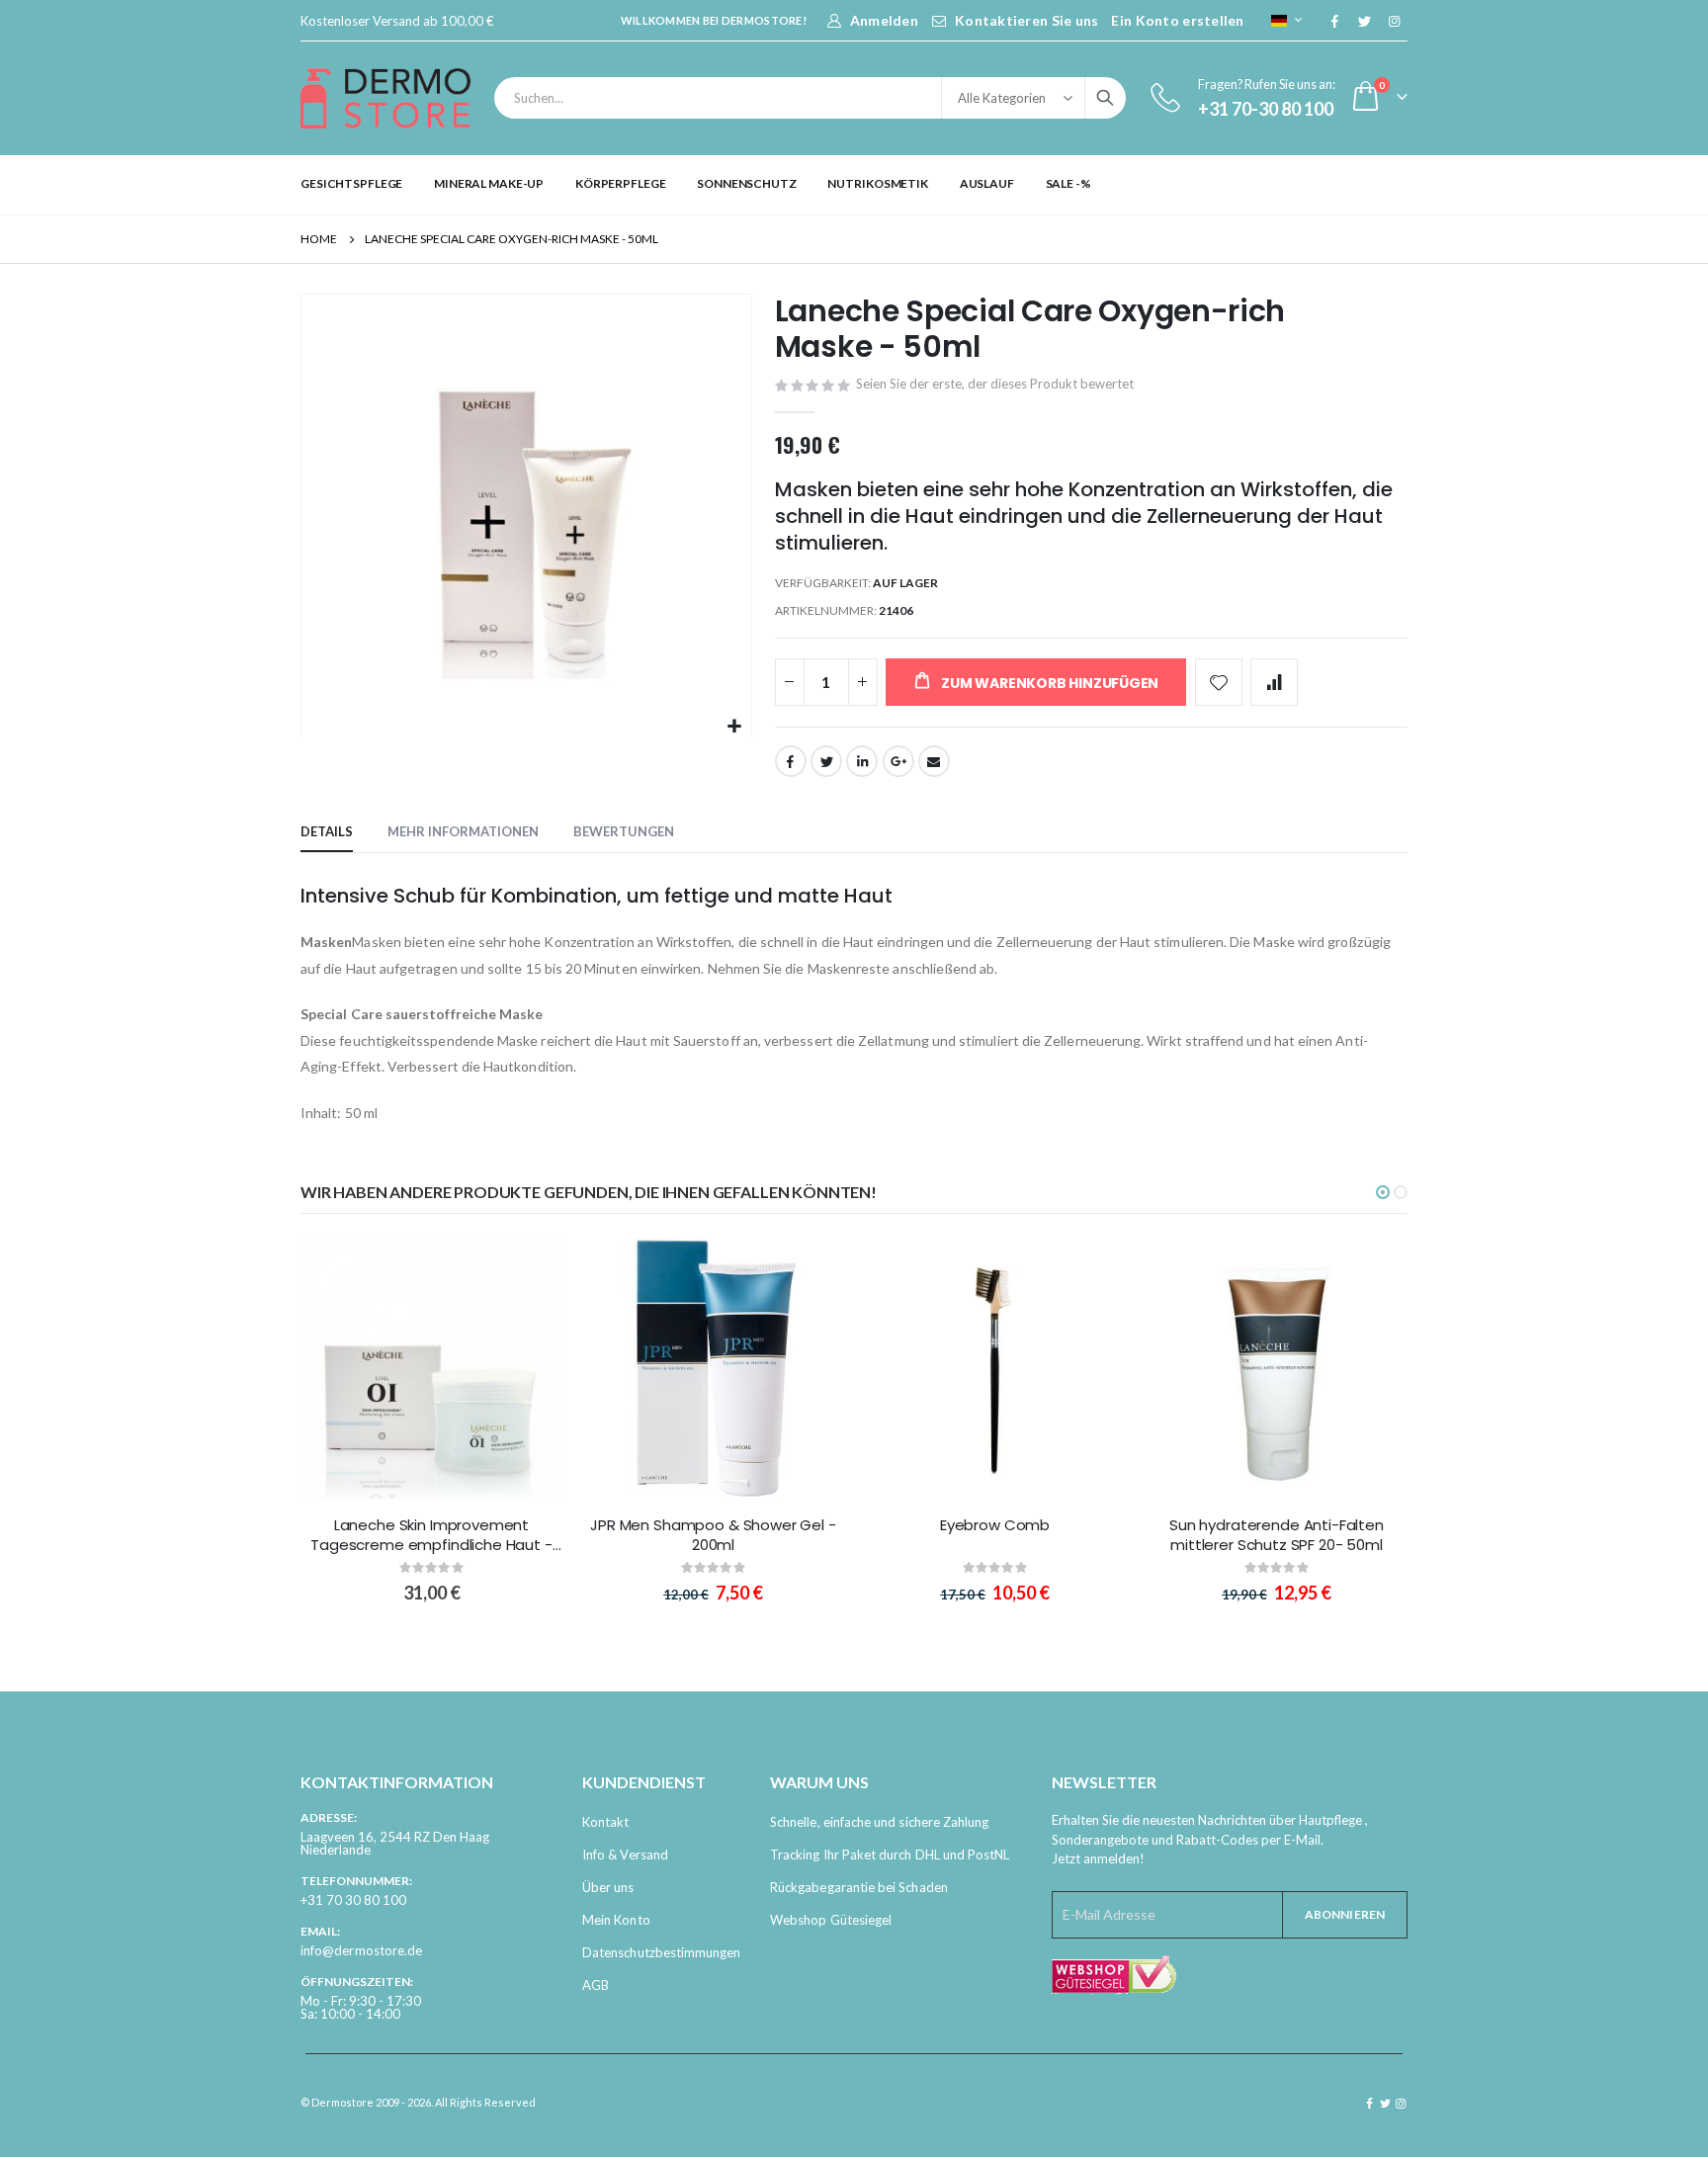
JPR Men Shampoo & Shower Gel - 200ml (713, 1535)
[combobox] (810, 98)
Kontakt (605, 1822)
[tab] (327, 832)
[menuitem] (351, 184)
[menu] (854, 184)
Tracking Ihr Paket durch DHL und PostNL (890, 1855)
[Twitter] (1364, 21)
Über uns (608, 1887)
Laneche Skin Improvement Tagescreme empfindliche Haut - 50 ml (431, 1536)
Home (319, 239)
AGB (596, 1985)
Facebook (791, 761)
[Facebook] (1334, 21)
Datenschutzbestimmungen (662, 1952)
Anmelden (884, 20)
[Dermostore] (385, 98)
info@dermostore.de (361, 1950)
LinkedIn (862, 761)
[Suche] (1105, 98)
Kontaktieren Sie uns (1027, 20)
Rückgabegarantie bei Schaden (859, 1887)
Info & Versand (625, 1855)
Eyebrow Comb (995, 1525)
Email (934, 761)
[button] (734, 727)
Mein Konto (616, 1920)
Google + (898, 761)
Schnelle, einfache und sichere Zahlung (879, 1822)
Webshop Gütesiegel (831, 1920)
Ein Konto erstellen (1177, 20)
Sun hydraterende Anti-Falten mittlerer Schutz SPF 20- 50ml (1277, 1535)
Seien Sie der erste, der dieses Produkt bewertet (995, 384)
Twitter (826, 761)
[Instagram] (1394, 21)
